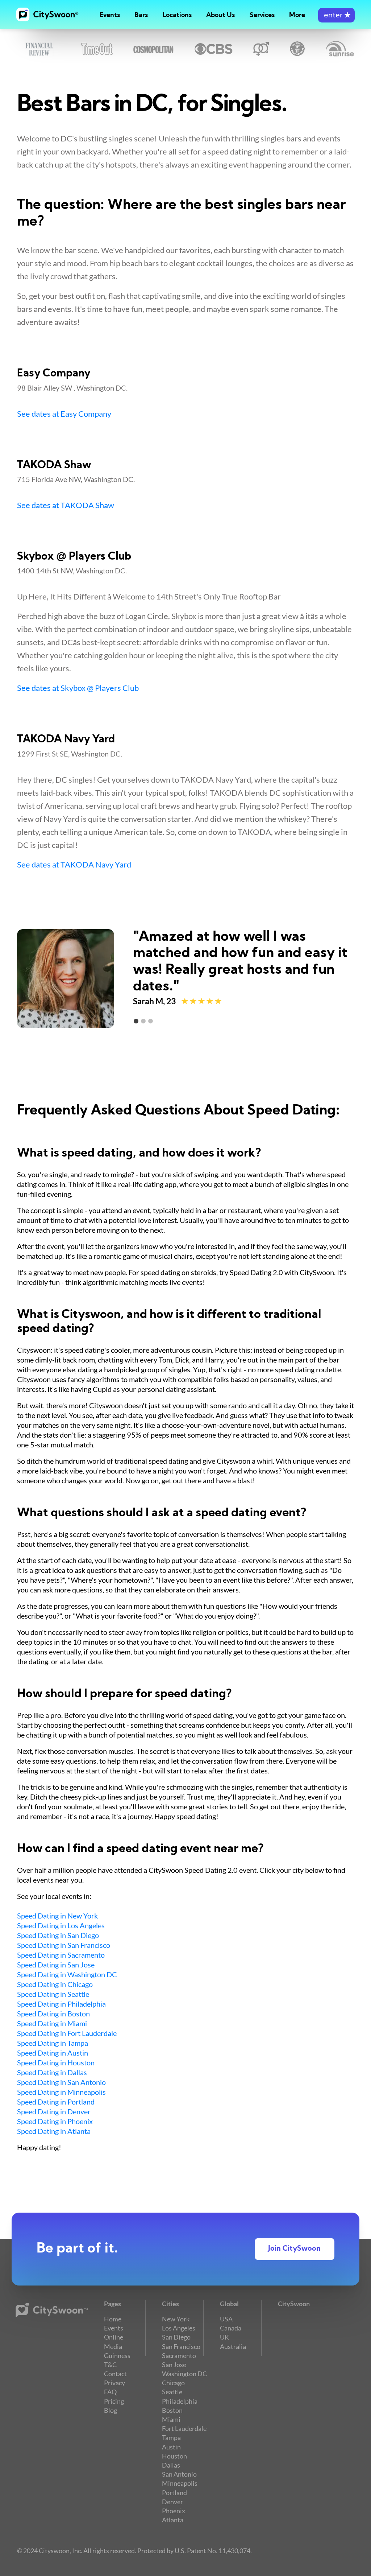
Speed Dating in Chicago (55, 1984)
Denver (172, 2502)
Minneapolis (180, 2483)
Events (110, 15)
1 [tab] (136, 1021)
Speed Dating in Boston (53, 2014)
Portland (174, 2493)
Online (114, 2337)
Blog (111, 2410)
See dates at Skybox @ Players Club (78, 688)
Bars (141, 15)
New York (176, 2319)
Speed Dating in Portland (56, 2102)
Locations (177, 15)
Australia (233, 2346)
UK (224, 2337)
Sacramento (179, 2356)
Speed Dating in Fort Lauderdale (67, 2033)
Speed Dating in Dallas (52, 2072)
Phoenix (174, 2511)
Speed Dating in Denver (54, 2111)
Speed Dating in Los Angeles (61, 1925)
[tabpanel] (185, 979)
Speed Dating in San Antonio (61, 2082)
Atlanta (173, 2520)
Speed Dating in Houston (56, 2062)
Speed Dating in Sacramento (61, 1955)
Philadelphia (180, 2401)
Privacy (114, 2383)
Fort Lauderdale (184, 2428)
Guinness (117, 2356)
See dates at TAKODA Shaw (66, 505)
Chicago (173, 2383)
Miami (171, 2419)
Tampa (171, 2437)
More (297, 15)
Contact (115, 2374)
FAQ (110, 2392)
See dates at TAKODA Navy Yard (74, 865)
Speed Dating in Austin (53, 2053)
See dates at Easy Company (64, 414)
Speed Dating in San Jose (56, 1965)
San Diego (176, 2337)
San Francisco (181, 2346)
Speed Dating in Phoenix (55, 2121)
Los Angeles (179, 2328)
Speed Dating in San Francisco (64, 1945)
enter (336, 16)
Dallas (171, 2465)
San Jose (174, 2365)
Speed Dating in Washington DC (67, 1974)
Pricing (114, 2401)
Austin (171, 2447)
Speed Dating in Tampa (53, 2043)
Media (113, 2346)
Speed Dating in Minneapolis (61, 2092)
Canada (231, 2328)
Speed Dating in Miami (52, 2023)
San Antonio (179, 2474)
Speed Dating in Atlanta (54, 2131)
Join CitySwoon (294, 2249)
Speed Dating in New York (57, 1916)
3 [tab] (151, 1021)
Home (113, 2319)
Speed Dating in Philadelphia (61, 2004)
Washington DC (184, 2374)
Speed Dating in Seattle (53, 1994)
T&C (110, 2365)
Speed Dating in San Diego (58, 1935)
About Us (220, 15)
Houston (174, 2456)
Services (262, 15)
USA (226, 2319)
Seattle (172, 2392)
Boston (172, 2410)
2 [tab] (143, 1021)
